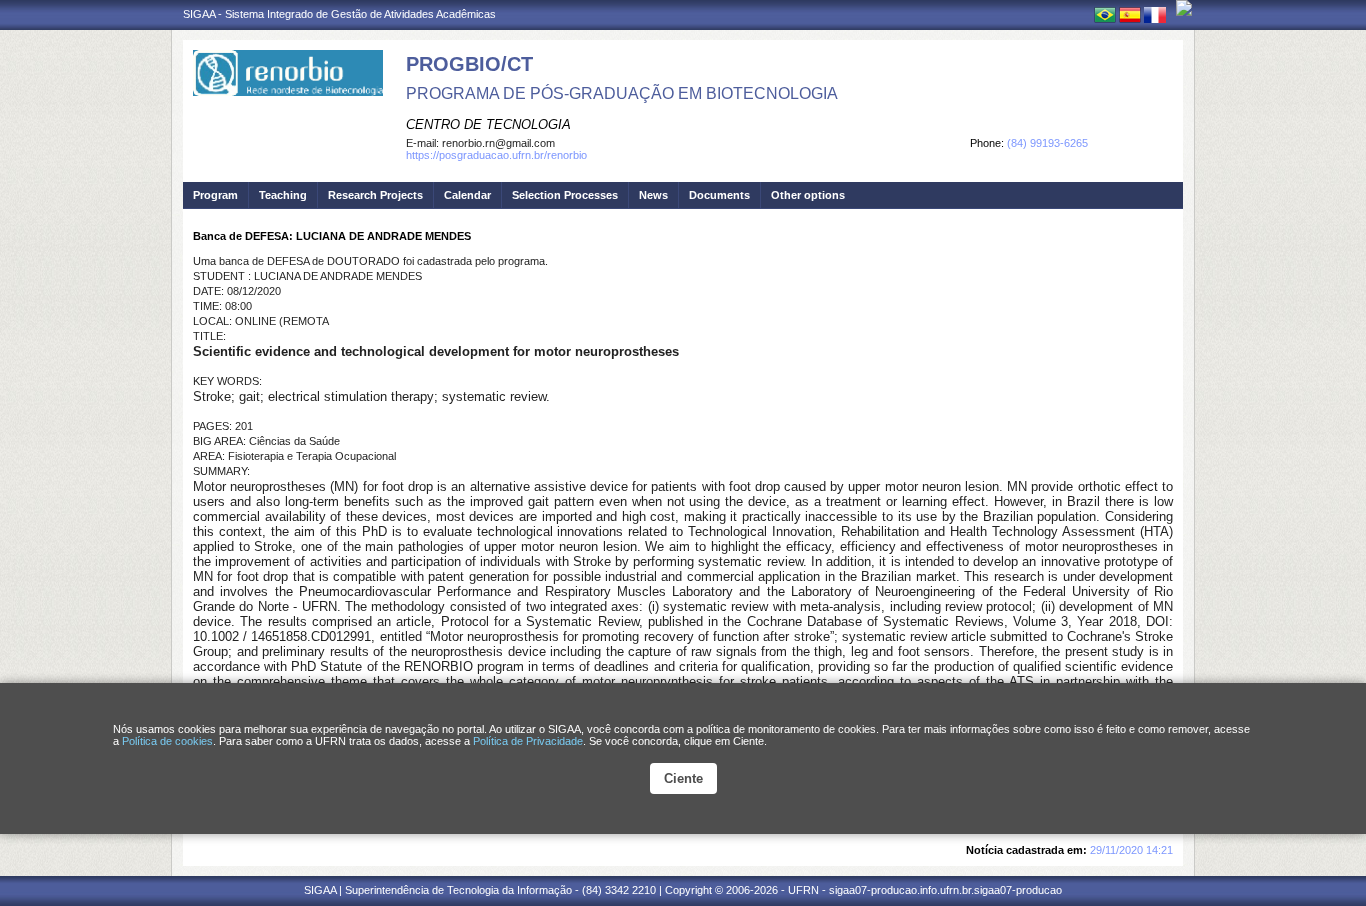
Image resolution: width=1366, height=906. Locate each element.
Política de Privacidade (528, 741)
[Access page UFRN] (1184, 8)
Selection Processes (565, 195)
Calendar (467, 195)
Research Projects (375, 195)
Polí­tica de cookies (167, 741)
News (653, 195)
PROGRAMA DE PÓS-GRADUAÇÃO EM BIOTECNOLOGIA (622, 93)
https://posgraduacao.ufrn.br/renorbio (496, 155)
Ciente (683, 778)
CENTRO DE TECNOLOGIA (488, 124)
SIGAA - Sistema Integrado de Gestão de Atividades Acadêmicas (339, 14)
